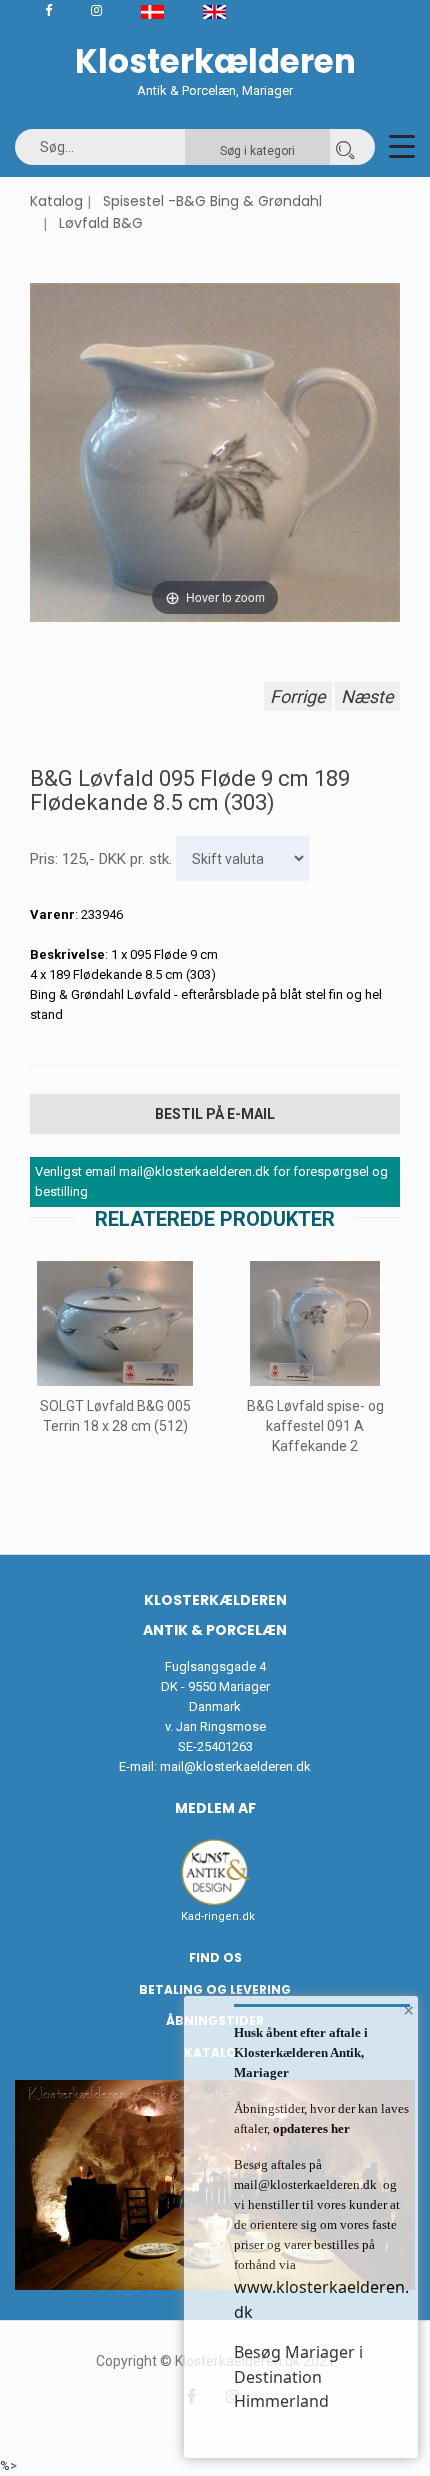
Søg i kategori (257, 151)
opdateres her (310, 2128)
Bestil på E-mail (215, 1114)
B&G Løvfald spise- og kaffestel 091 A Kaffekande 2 (315, 1426)
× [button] (408, 2010)
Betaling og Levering (215, 1989)
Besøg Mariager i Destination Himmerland (298, 2376)
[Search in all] (345, 147)
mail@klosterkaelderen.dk (235, 1766)
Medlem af (215, 1808)
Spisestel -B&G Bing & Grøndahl (212, 201)
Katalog (56, 201)
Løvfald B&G (101, 223)
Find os (215, 1957)
